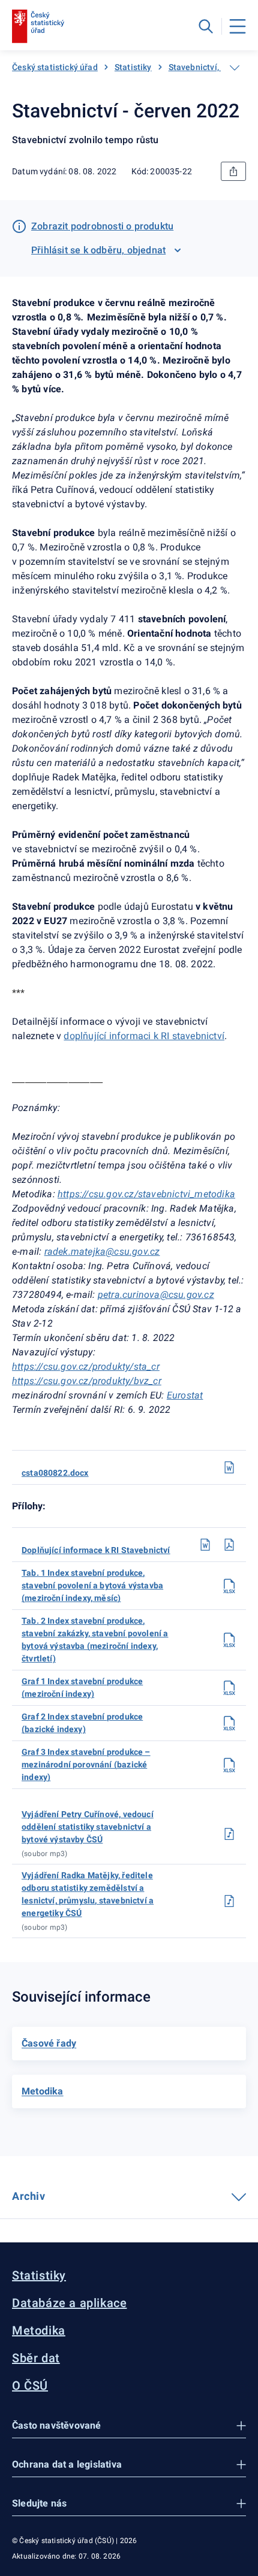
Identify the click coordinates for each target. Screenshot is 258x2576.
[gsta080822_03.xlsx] (229, 1765)
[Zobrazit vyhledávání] (206, 26)
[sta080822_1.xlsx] (229, 1586)
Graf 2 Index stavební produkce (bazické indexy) (82, 1723)
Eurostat (185, 1395)
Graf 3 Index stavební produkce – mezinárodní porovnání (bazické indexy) (86, 1764)
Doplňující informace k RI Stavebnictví (96, 1550)
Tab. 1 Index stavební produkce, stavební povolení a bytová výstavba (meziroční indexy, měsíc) (92, 1585)
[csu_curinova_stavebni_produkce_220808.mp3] (229, 1834)
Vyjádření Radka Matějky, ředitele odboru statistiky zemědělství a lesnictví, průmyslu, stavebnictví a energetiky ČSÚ (88, 1894)
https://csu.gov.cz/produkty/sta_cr (86, 1366)
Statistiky (133, 67)
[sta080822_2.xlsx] (229, 1640)
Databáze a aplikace (69, 2303)
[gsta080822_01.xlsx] (229, 1688)
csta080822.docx (55, 1473)
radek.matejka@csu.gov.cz (102, 1251)
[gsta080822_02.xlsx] (229, 1723)
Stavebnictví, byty (203, 67)
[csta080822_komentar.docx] (205, 1545)
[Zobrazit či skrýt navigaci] (235, 68)
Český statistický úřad (55, 67)
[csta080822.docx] (229, 1467)
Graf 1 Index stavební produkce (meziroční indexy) (82, 1687)
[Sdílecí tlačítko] (233, 171)
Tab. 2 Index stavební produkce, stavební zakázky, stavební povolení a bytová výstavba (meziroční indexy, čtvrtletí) (95, 1640)
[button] (129, 2426)
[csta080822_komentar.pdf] (229, 1545)
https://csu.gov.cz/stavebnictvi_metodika (146, 1194)
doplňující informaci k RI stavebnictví (144, 1036)
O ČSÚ (30, 2386)
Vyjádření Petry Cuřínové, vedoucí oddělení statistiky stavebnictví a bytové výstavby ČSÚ (88, 1827)
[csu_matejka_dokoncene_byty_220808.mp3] (229, 1901)
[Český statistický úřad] (38, 26)
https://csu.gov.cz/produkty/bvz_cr (87, 1381)
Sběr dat (36, 2358)
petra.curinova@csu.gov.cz (156, 1295)
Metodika (39, 2330)
